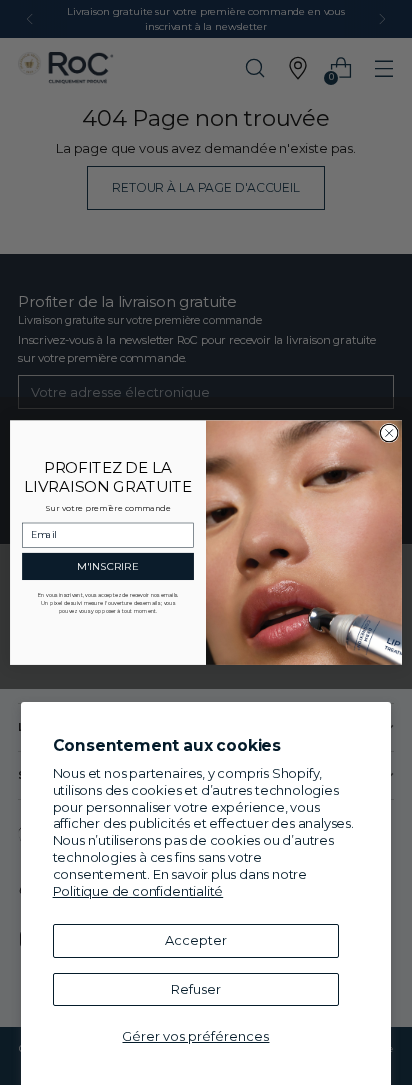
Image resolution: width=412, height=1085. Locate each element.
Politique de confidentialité (138, 891)
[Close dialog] (389, 433)
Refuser (196, 989)
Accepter (196, 940)
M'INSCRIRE (108, 566)
